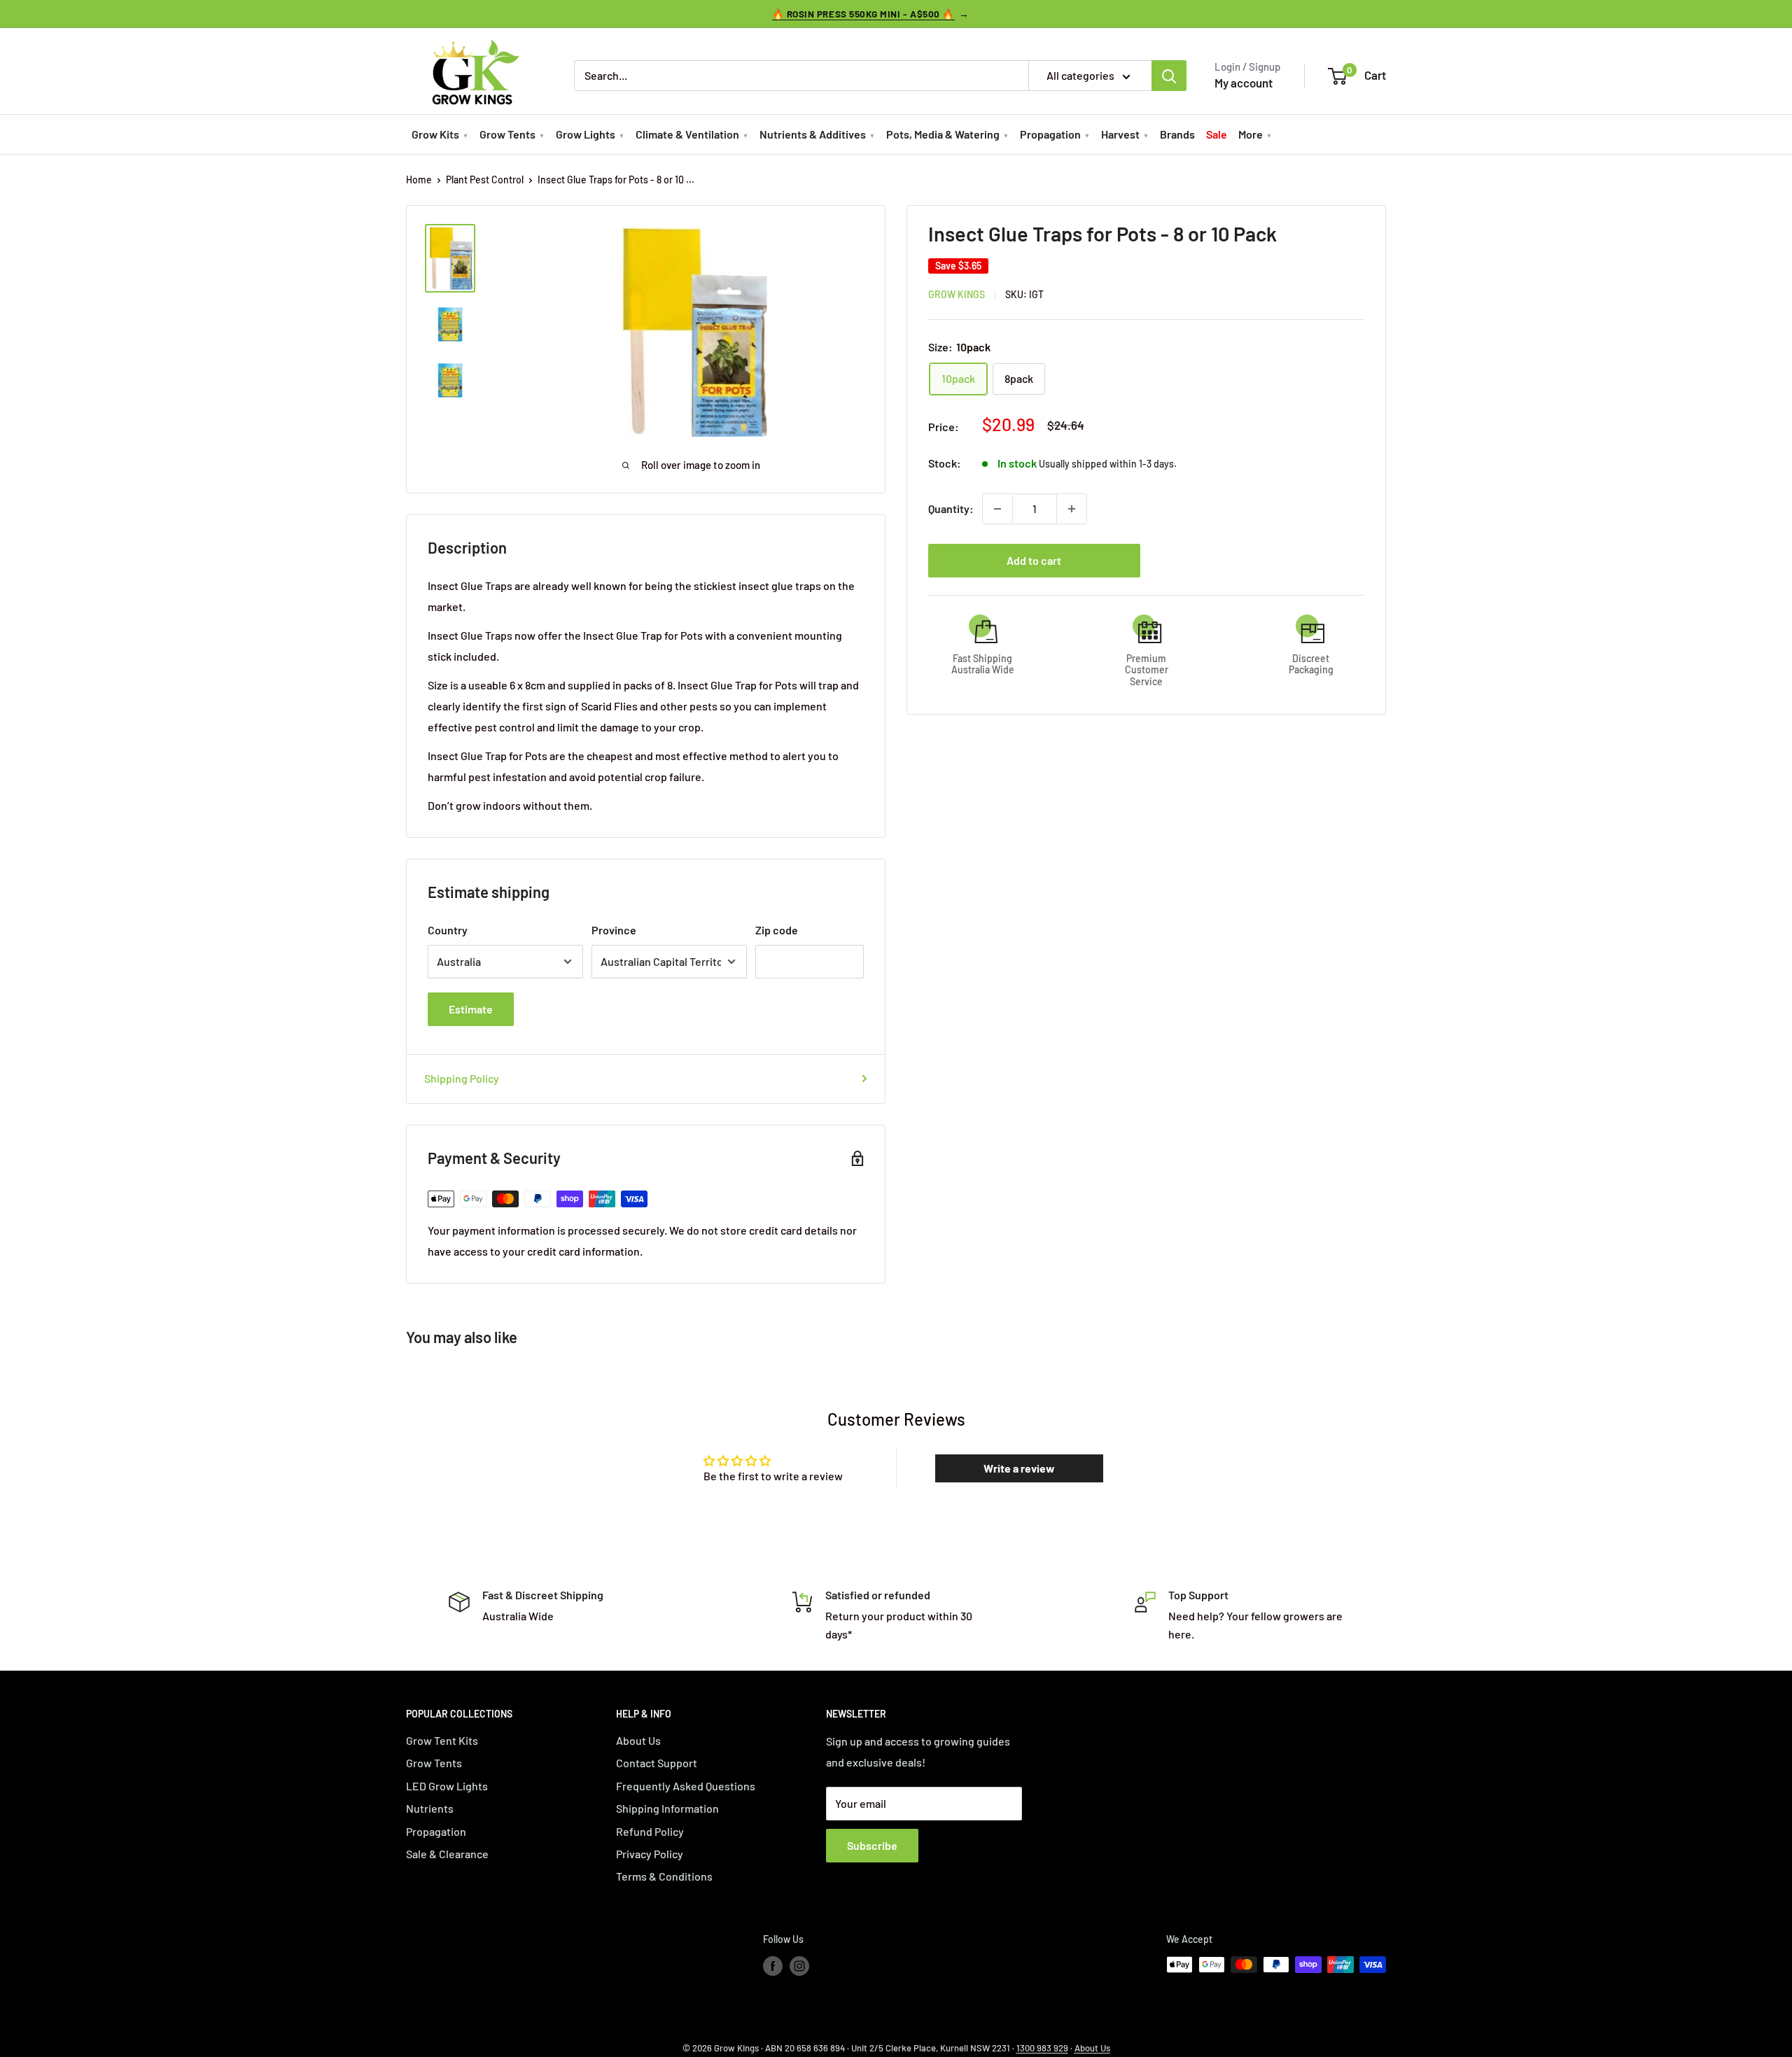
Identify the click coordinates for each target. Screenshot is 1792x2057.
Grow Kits (435, 134)
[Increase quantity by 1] (1072, 509)
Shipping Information (667, 1808)
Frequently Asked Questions (686, 1786)
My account (1244, 83)
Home (419, 180)
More (1251, 134)
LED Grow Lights (447, 1786)
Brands (1177, 134)
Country (448, 930)
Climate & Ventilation (687, 134)
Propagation (1050, 134)
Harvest (1120, 134)
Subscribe (872, 1845)
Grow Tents (507, 134)
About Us (638, 1740)
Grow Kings (957, 294)
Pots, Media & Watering (943, 134)
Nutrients (430, 1808)
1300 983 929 (1042, 2048)
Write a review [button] (1019, 1468)
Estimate (471, 1009)
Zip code (777, 930)
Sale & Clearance (447, 1854)
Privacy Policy (650, 1854)
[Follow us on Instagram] (799, 1966)
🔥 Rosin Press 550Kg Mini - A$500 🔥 (863, 14)
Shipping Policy (462, 1078)
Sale (1217, 134)
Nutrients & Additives (813, 134)
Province (614, 930)
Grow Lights (586, 134)
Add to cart (1034, 560)
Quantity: (951, 508)
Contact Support (657, 1763)
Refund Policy (650, 1831)
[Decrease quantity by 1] (997, 509)
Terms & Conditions (664, 1876)
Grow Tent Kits (442, 1740)
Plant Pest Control (485, 180)
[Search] (1169, 76)
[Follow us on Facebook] (773, 1966)
